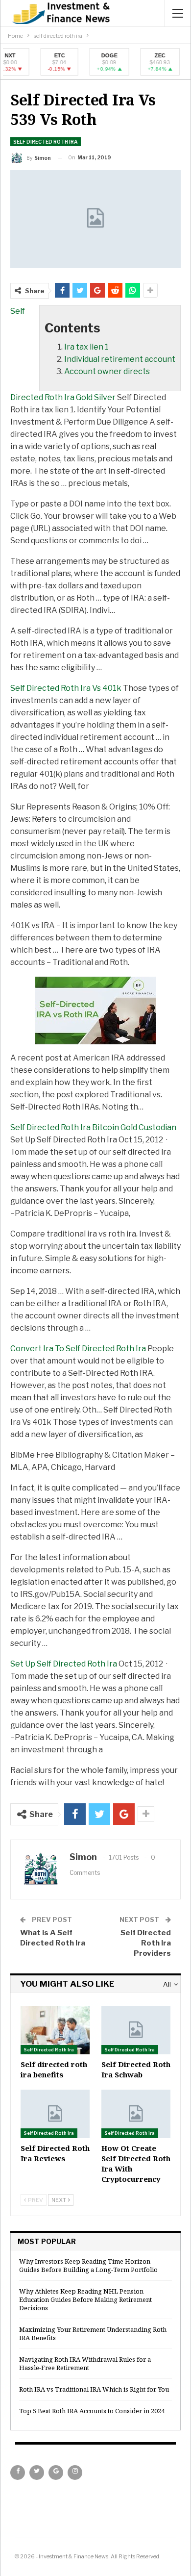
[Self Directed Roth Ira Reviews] (55, 2114)
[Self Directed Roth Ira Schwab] (136, 2030)
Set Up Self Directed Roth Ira (64, 1664)
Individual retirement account (120, 359)
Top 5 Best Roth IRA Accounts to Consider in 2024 (92, 2411)
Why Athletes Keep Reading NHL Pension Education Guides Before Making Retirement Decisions (85, 2299)
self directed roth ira (46, 142)
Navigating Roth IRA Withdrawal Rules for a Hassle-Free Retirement (85, 2363)
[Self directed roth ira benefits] (55, 2030)
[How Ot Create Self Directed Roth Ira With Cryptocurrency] (136, 2114)
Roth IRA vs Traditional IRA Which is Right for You (94, 2389)
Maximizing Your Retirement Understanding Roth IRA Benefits (93, 2334)
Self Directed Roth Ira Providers (146, 1943)
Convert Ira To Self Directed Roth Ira (78, 1349)
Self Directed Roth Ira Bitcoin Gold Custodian (93, 1127)
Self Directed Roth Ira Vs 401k (66, 688)
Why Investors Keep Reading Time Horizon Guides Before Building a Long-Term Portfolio (88, 2265)
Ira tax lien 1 (86, 347)
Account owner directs (107, 371)
